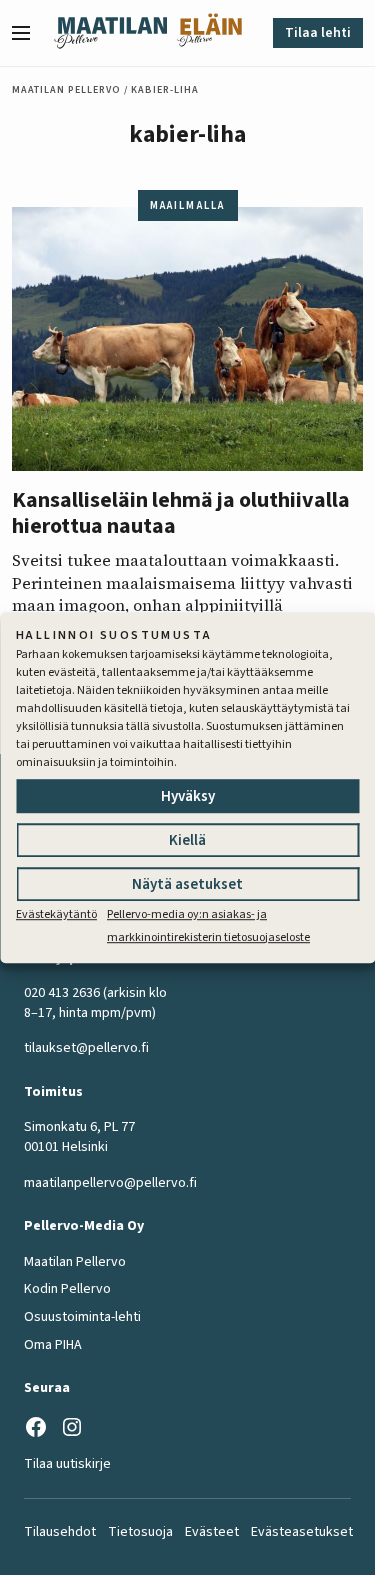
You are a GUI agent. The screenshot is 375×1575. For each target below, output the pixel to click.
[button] (29, 33)
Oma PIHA (53, 1345)
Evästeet (212, 1532)
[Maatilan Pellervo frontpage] (110, 33)
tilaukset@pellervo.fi (86, 1048)
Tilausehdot (60, 1532)
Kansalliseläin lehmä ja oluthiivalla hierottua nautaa (181, 513)
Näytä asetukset (187, 885)
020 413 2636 (62, 993)
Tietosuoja (140, 1532)
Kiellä (187, 841)
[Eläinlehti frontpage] (209, 33)
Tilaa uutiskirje (67, 1464)
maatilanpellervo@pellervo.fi (110, 1183)
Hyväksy (188, 797)
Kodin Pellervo (67, 1289)
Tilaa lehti (318, 33)
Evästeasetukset (302, 1532)
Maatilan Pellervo (66, 90)
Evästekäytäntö (56, 915)
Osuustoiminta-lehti (82, 1317)
